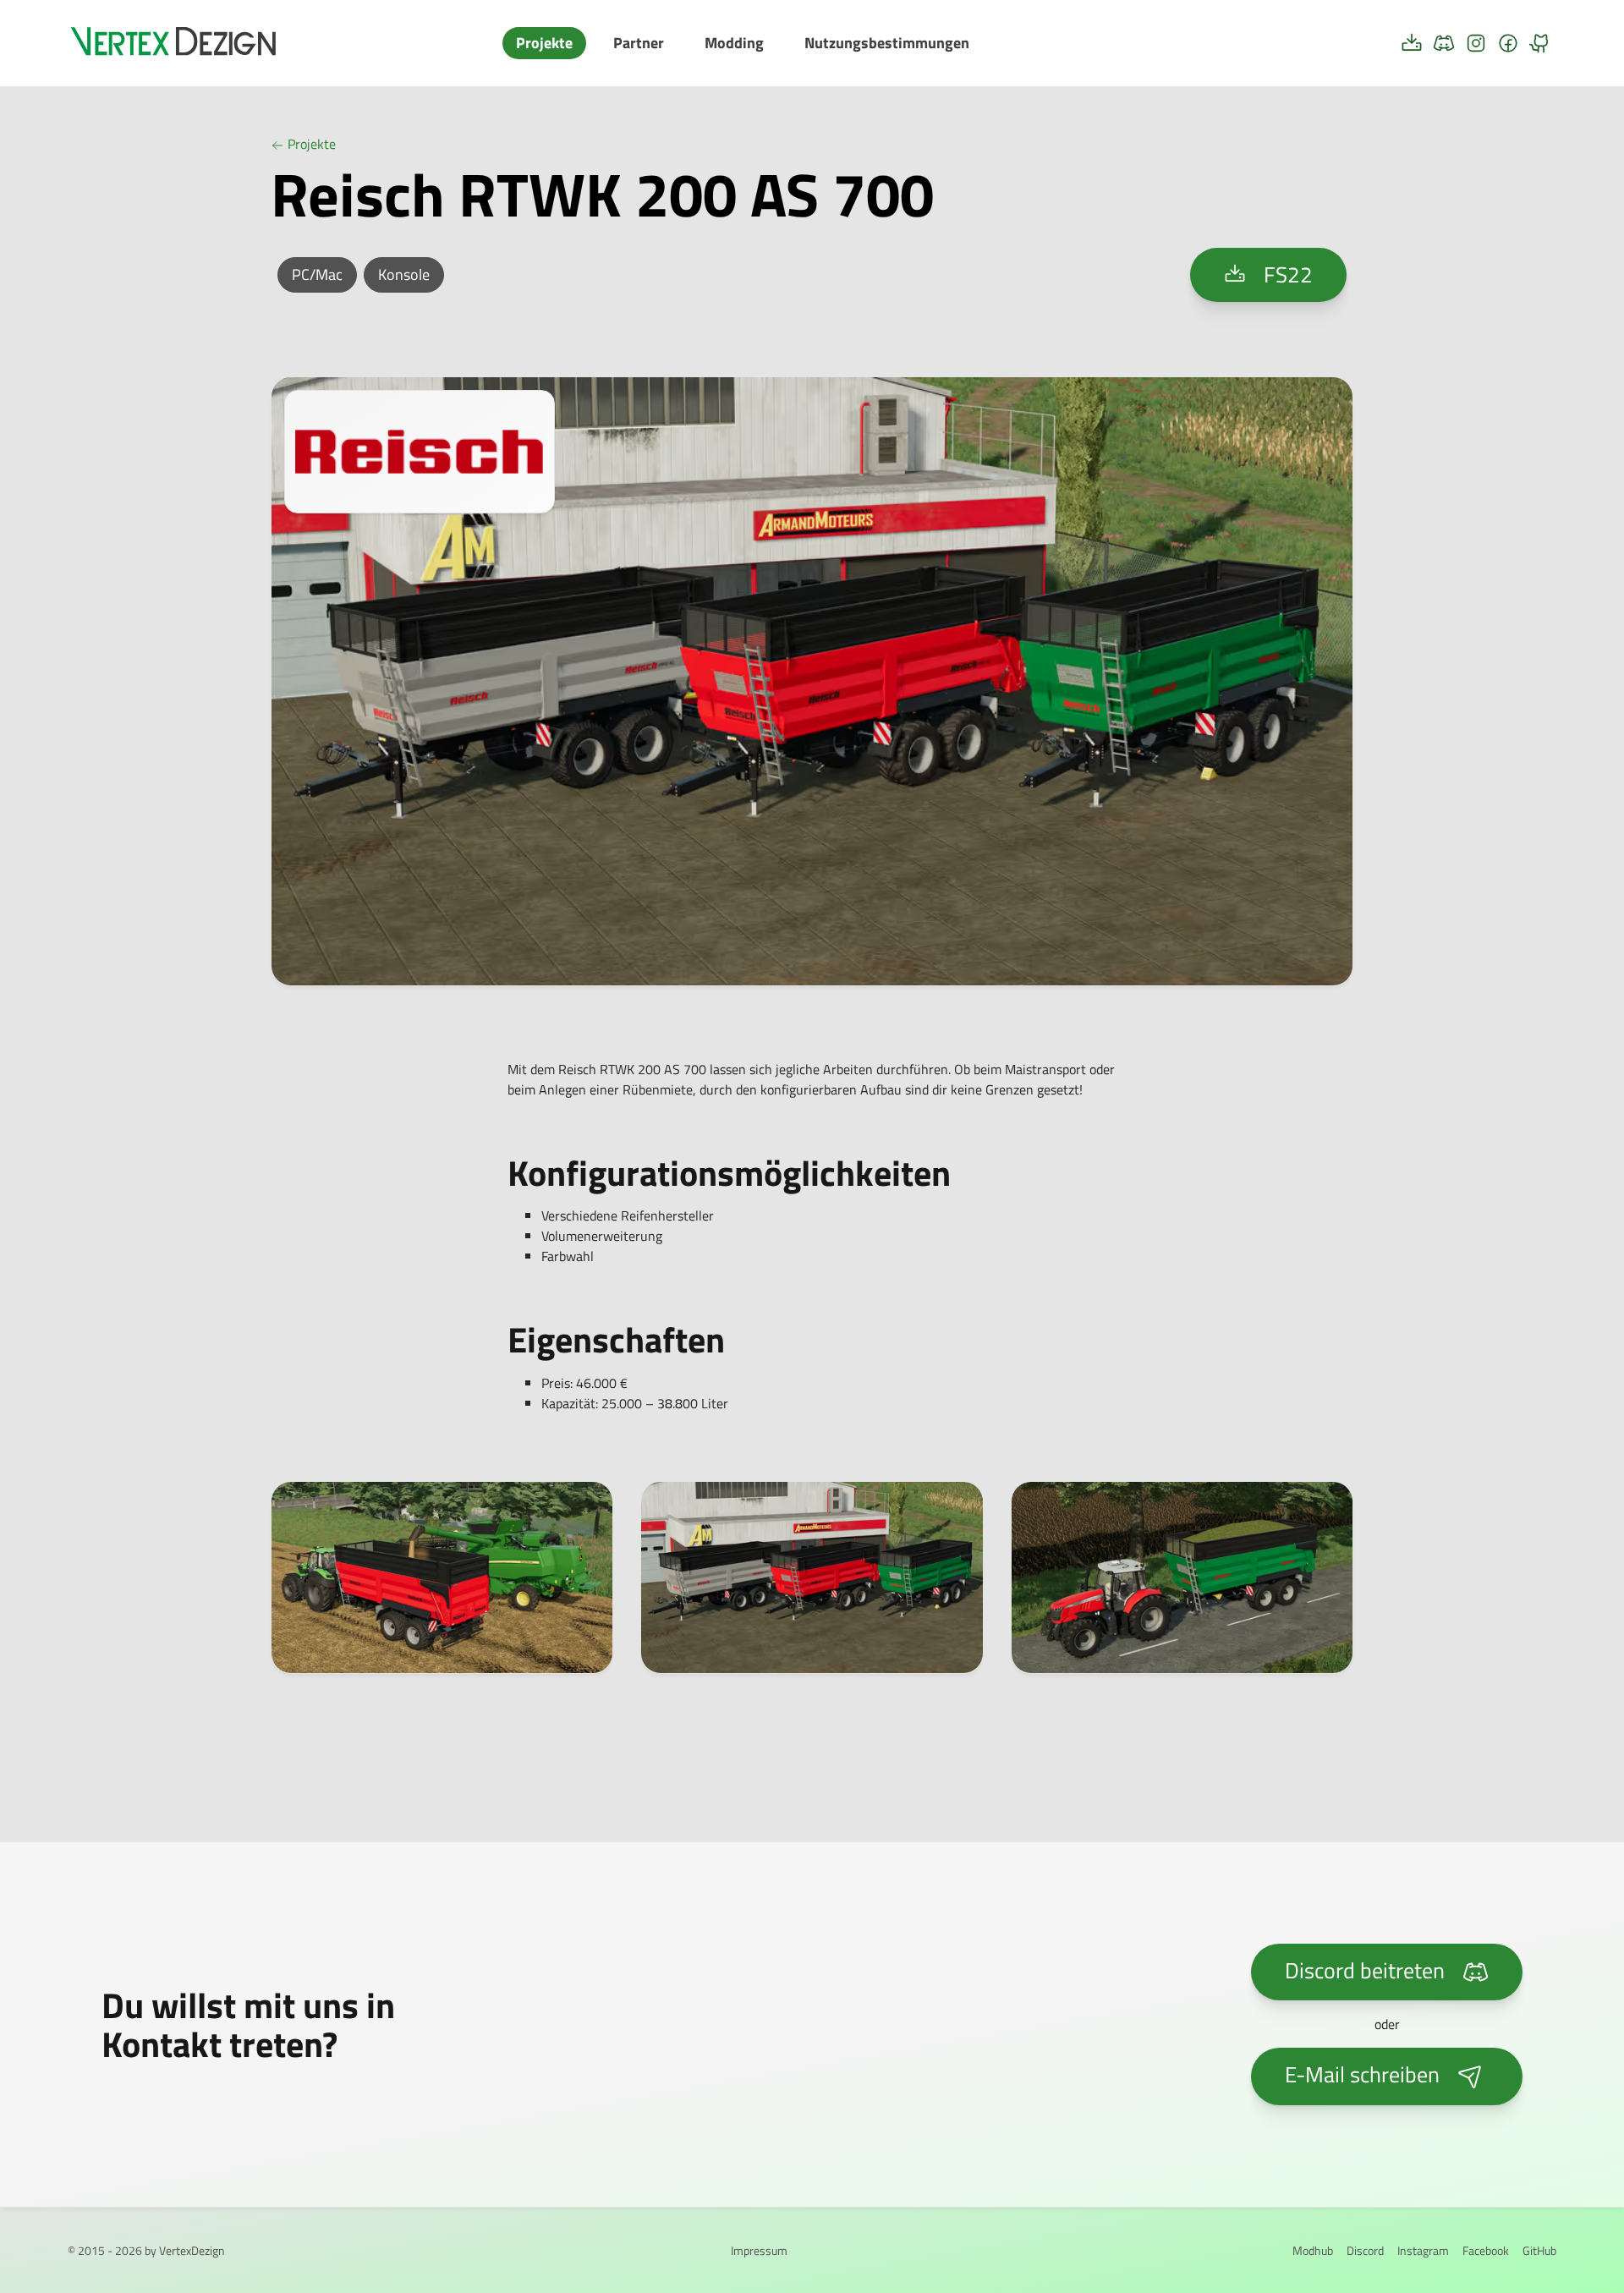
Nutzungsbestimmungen (887, 43)
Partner (639, 43)
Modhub (1313, 2250)
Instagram (1423, 2250)
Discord (1365, 2250)
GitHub (1539, 2250)
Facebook (1486, 2250)
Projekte (544, 43)
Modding (734, 43)
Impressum (759, 2250)
